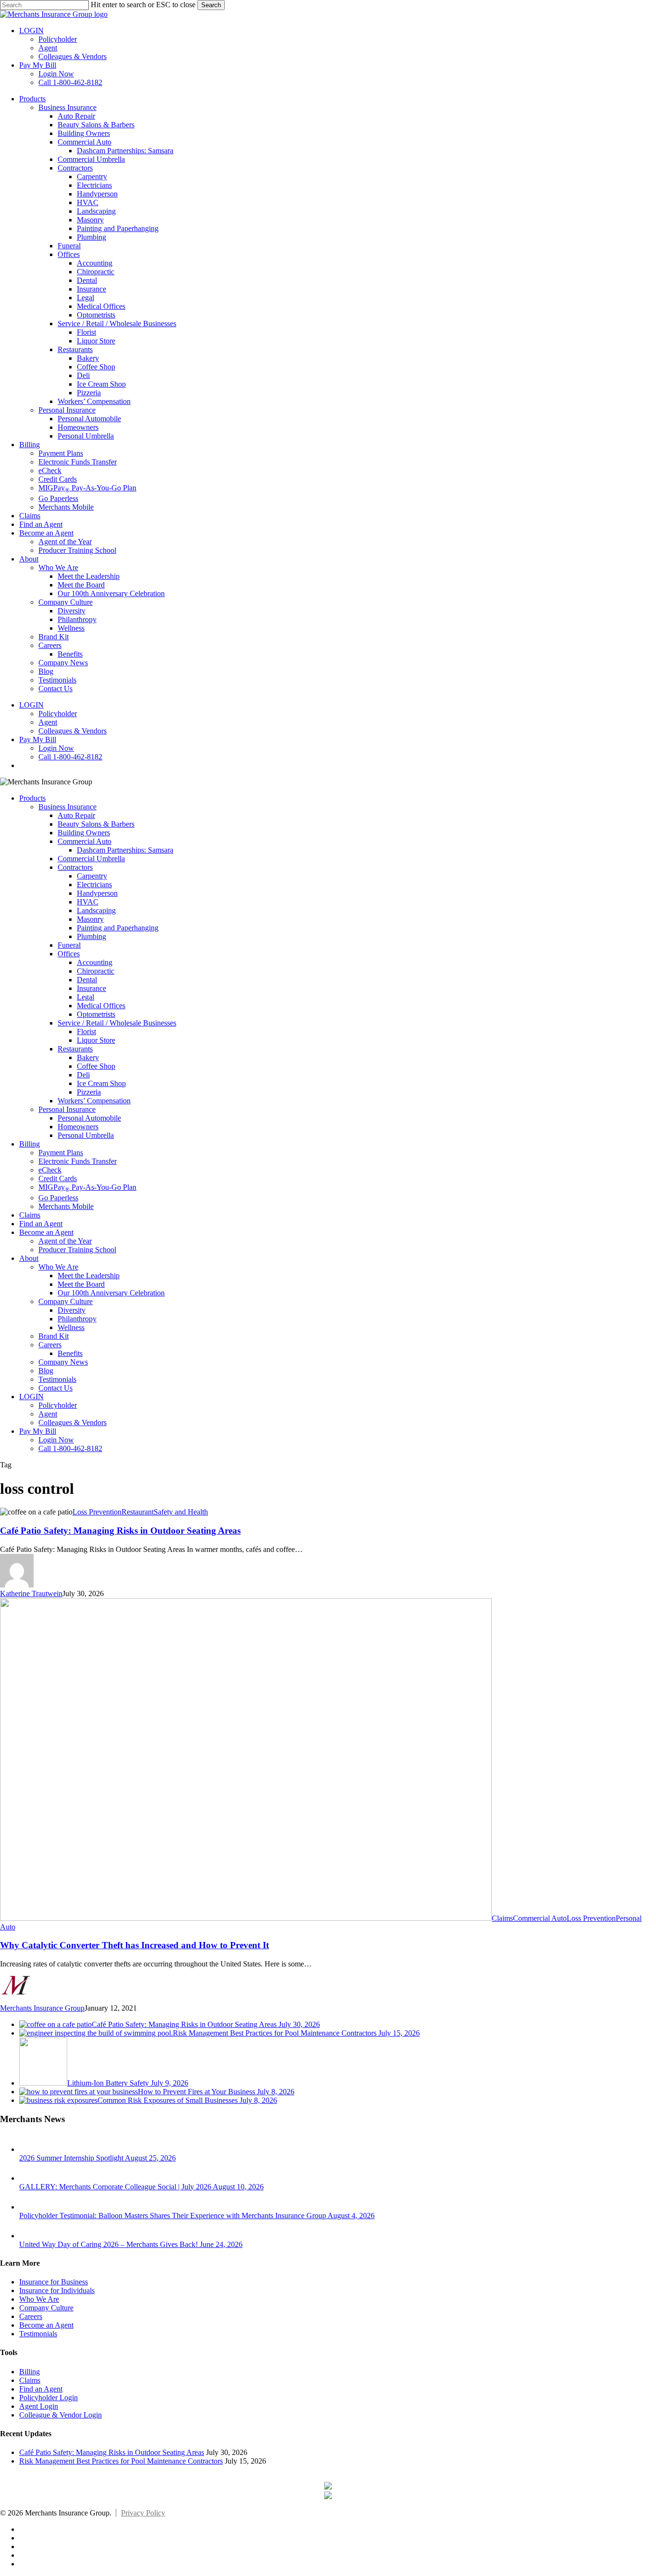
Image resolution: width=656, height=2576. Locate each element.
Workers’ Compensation (94, 1101)
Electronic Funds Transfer (78, 1161)
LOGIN (31, 1397)
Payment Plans (61, 1153)
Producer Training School (77, 1250)
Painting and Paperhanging (118, 928)
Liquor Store (96, 1040)
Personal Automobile (89, 1118)
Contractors (75, 867)
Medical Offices (101, 1006)
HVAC (88, 902)
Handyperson (97, 893)
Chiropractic (96, 971)
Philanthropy (77, 1319)
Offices (69, 954)
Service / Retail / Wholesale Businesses (117, 1023)
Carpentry (92, 876)
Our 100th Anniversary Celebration (111, 1293)
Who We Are (58, 1267)
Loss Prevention (97, 1512)
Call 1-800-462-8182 (70, 1448)
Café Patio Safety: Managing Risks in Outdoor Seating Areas (120, 1531)
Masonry (90, 919)
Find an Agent (41, 1224)
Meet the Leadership (89, 1276)
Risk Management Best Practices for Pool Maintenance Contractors (121, 2461)
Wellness (71, 1327)
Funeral (69, 945)
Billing (30, 1144)
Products (32, 798)
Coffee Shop (96, 1066)
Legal (85, 997)
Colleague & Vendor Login (61, 2415)
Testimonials (57, 1379)
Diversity (72, 1310)
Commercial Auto (85, 841)
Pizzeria (89, 1092)
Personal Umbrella (86, 1135)
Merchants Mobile (66, 1206)
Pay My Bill (38, 1431)
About (29, 1258)
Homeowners (78, 1127)
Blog (46, 1371)
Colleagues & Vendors (73, 1422)
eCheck (50, 1170)
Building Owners (84, 833)
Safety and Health (181, 1512)
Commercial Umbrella (91, 859)
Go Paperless (58, 1198)
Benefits (70, 1353)
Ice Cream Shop (101, 1083)
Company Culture (66, 1301)
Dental (87, 980)
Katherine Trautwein (31, 1593)
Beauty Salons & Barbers (96, 824)
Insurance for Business (54, 2282)
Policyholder (58, 1405)
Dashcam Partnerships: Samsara (125, 850)
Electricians (94, 885)
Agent (48, 1414)
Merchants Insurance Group (42, 2008)
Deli (83, 1075)
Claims (30, 1215)
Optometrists (96, 1014)
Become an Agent (46, 1232)
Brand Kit (54, 1336)
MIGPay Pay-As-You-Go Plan (87, 1187)
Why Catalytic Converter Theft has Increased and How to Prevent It (134, 1945)
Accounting (95, 962)
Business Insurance (67, 807)
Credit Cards (58, 1178)
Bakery (88, 1057)
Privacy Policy (143, 2513)
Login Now (56, 1440)
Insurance (91, 988)
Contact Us (55, 1388)
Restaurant (138, 1512)
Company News (63, 1362)
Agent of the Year (65, 1241)
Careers (50, 1345)
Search (211, 5)
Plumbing (91, 936)
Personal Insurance (67, 1109)
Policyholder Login (49, 2398)
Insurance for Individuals (57, 2290)
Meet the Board (81, 1284)
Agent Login (39, 2406)
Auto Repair (76, 815)
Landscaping (96, 910)
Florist (86, 1032)
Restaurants (75, 1049)
